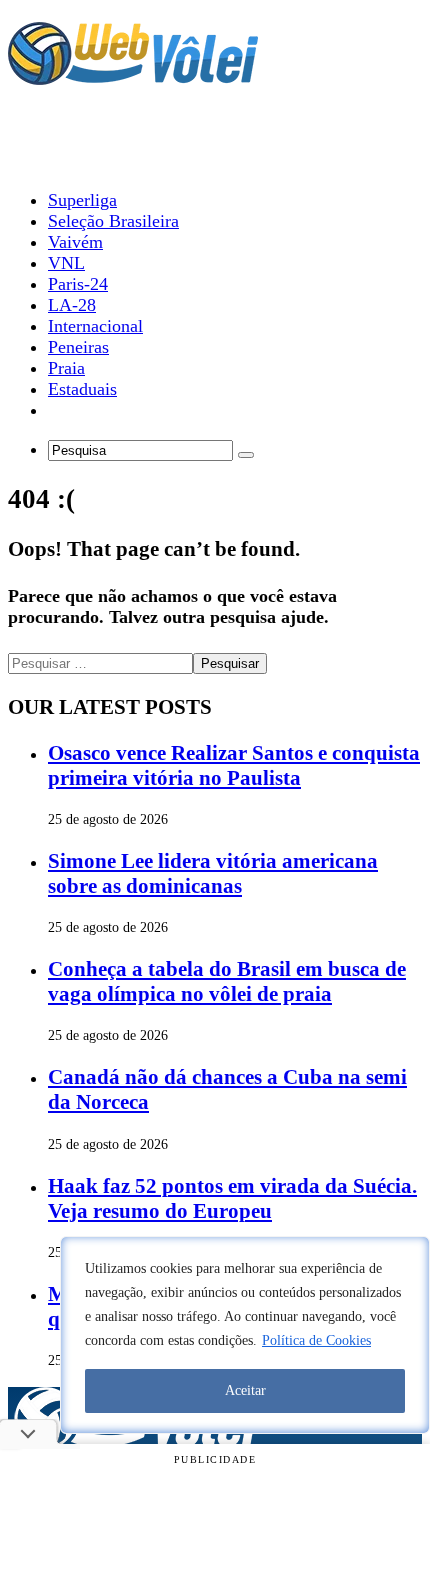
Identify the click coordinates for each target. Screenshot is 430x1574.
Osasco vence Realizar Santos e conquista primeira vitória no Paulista (234, 765)
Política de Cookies (316, 1340)
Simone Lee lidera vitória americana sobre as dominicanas (213, 873)
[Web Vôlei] (133, 76)
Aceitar (245, 1390)
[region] (245, 1335)
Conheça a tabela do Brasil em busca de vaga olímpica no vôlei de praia (227, 981)
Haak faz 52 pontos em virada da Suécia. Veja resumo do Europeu (232, 1198)
